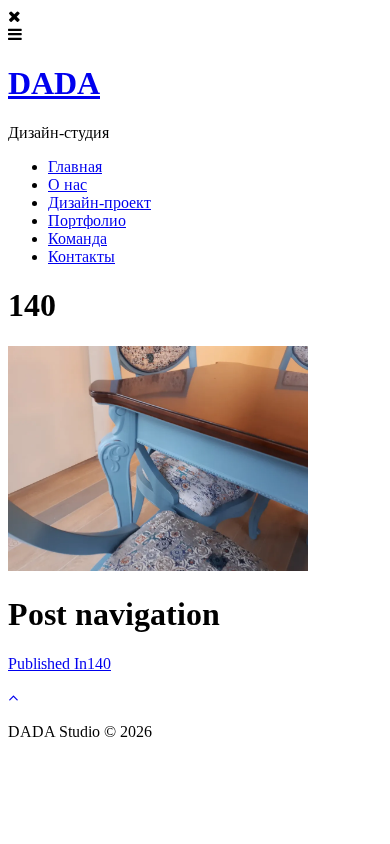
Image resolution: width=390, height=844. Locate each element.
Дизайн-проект (99, 202)
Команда (77, 238)
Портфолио (87, 220)
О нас (67, 184)
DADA (54, 83)
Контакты (81, 256)
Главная (75, 166)
